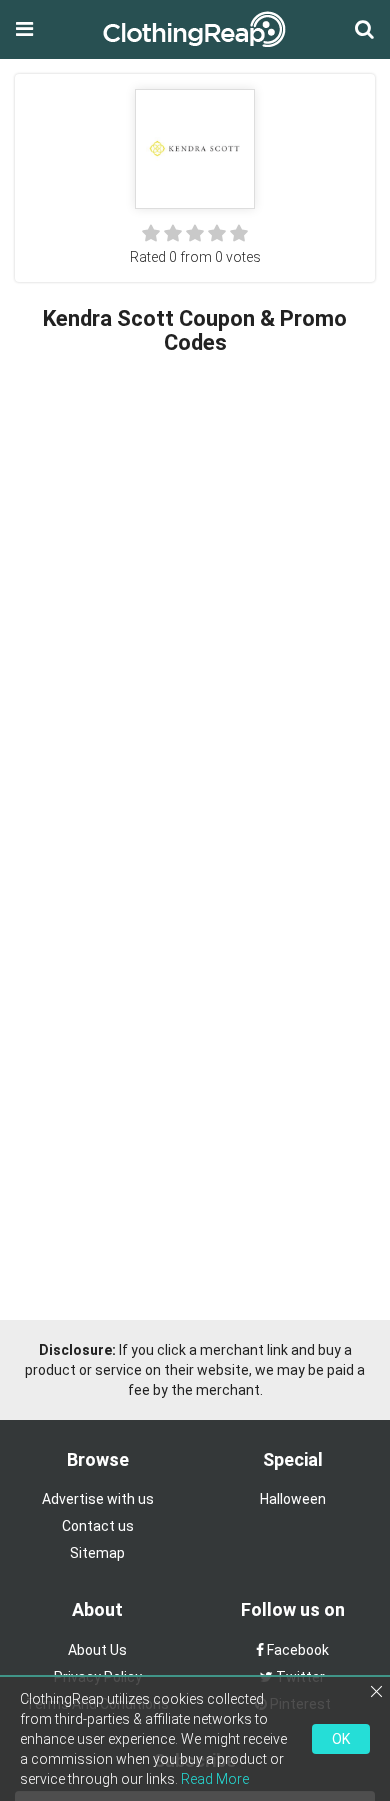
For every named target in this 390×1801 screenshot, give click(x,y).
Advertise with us (98, 1499)
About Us (97, 1650)
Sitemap (97, 1553)
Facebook (296, 1650)
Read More (215, 1779)
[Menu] (24, 29)
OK (341, 1739)
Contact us (98, 1526)
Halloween (293, 1499)
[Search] (364, 29)
